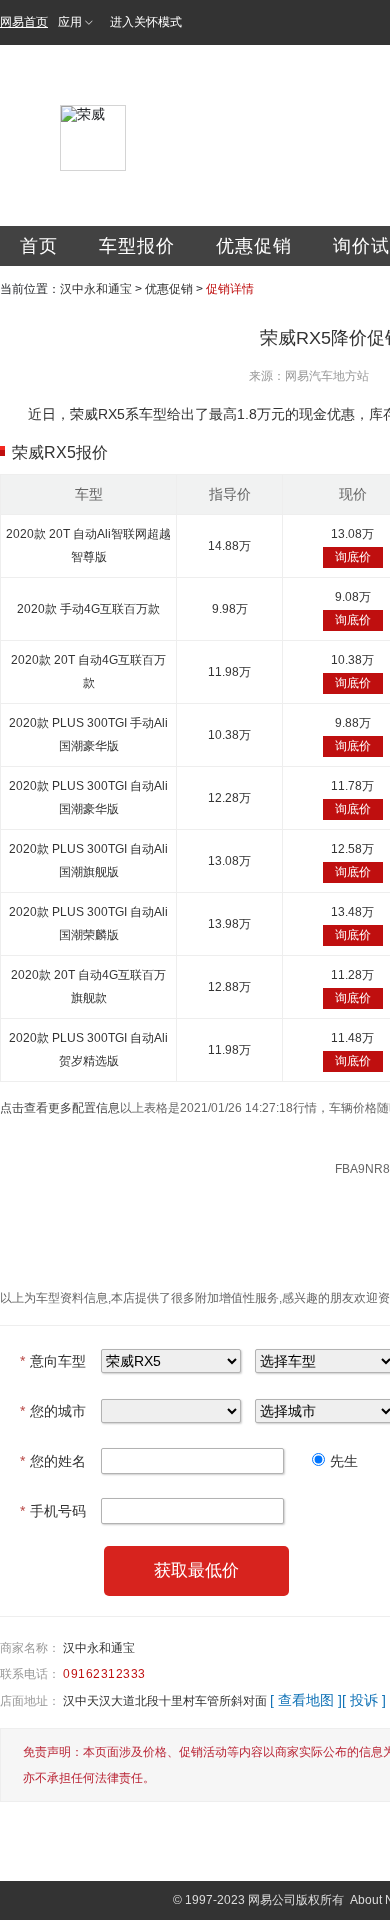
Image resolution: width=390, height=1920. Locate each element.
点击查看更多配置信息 (60, 1108)
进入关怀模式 (146, 22)
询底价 (353, 557)
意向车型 (53, 1361)
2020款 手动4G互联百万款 (88, 609)
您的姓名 (53, 1461)
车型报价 (137, 246)
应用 (70, 22)
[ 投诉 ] (364, 1700)
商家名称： (30, 1648)
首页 (39, 246)
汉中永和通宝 (96, 289)
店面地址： (30, 1701)
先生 (344, 1461)
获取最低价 (196, 1570)
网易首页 (24, 22)
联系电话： (30, 1674)
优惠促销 (254, 246)
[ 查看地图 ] (306, 1700)
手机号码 (53, 1511)
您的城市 (53, 1411)
